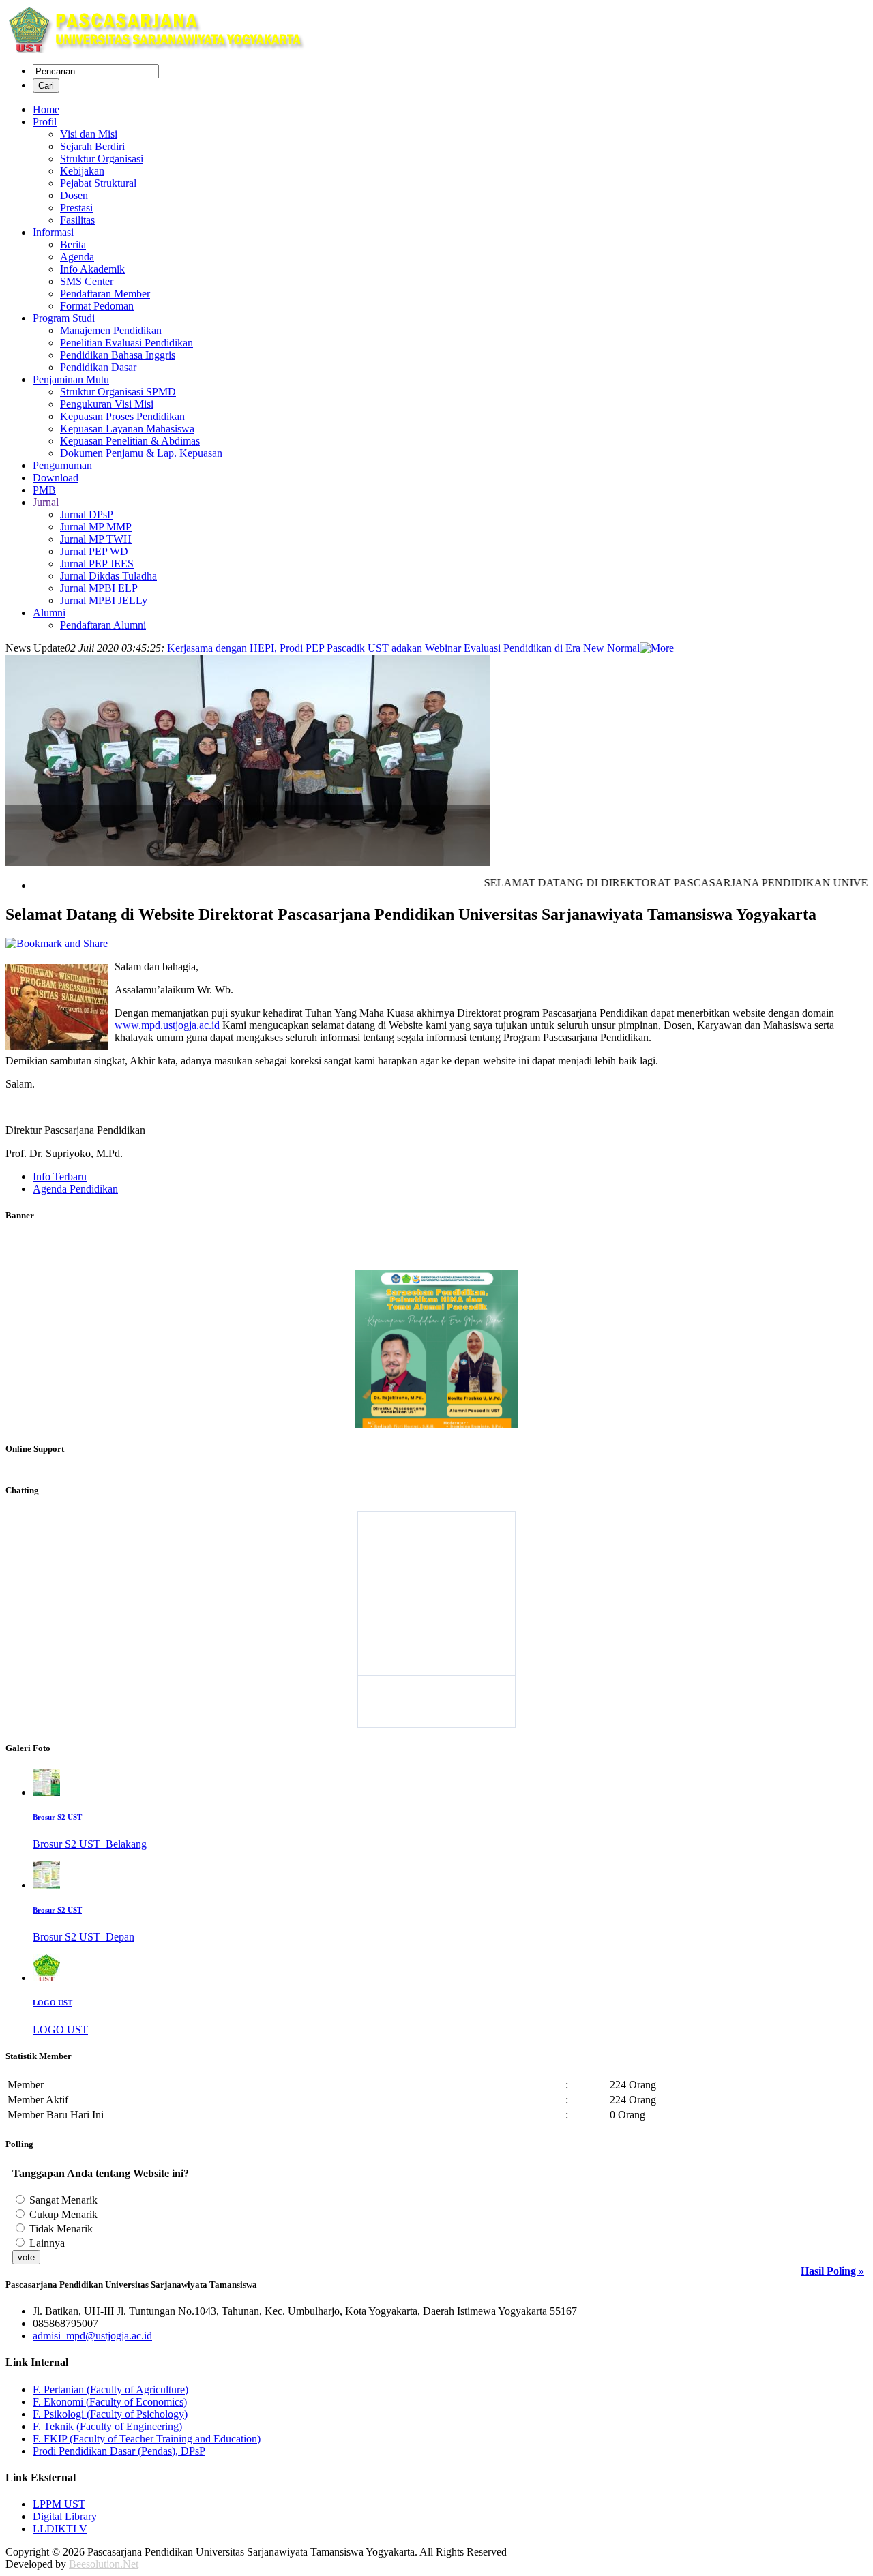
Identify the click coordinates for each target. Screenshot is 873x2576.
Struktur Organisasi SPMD (118, 392)
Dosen (74, 195)
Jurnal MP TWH (96, 539)
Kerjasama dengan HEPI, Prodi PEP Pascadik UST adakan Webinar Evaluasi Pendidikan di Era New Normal (403, 648)
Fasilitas (77, 220)
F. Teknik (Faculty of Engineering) (107, 2426)
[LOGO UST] (46, 1978)
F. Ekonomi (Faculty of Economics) (110, 2402)
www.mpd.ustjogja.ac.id (167, 1025)
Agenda (77, 257)
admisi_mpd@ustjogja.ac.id (92, 2336)
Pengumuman (62, 465)
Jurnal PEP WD (94, 551)
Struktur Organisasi (102, 159)
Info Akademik (92, 269)
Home (46, 109)
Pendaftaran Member (105, 294)
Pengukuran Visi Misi (107, 404)
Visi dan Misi (89, 134)
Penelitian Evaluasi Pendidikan (127, 343)
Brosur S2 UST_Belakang (90, 1844)
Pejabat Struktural (98, 183)
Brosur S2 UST (57, 1817)
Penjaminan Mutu (71, 379)
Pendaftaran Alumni (103, 625)
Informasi (53, 232)
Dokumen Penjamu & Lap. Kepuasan (141, 453)
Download (56, 478)
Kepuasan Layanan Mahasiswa (127, 429)
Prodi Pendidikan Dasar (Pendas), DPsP (119, 2451)
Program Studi (64, 318)
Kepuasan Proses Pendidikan (122, 416)
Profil (45, 122)
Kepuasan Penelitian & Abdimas (130, 441)
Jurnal (46, 502)
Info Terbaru (60, 1177)
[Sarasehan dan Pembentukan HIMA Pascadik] (436, 1423)
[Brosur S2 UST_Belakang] (46, 1792)
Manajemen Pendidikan (111, 330)
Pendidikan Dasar (98, 367)
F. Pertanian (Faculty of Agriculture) (110, 2390)
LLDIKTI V (60, 2529)
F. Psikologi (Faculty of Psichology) (110, 2414)
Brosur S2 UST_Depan (84, 1937)
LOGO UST (53, 2003)
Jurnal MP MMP (96, 527)
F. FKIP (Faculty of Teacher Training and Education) (147, 2439)
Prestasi (76, 208)
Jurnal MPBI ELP (99, 588)
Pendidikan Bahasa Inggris (118, 355)
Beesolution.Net (104, 2564)
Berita (73, 244)
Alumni (49, 613)
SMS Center (87, 281)
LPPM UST (59, 2504)
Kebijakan (82, 171)
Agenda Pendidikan (75, 1189)
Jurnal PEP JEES (97, 564)
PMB (44, 490)
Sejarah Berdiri (92, 146)
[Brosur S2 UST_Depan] (46, 1885)
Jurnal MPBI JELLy (104, 600)
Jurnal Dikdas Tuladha (108, 576)
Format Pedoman (97, 306)
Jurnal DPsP (87, 514)
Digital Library (65, 2516)
